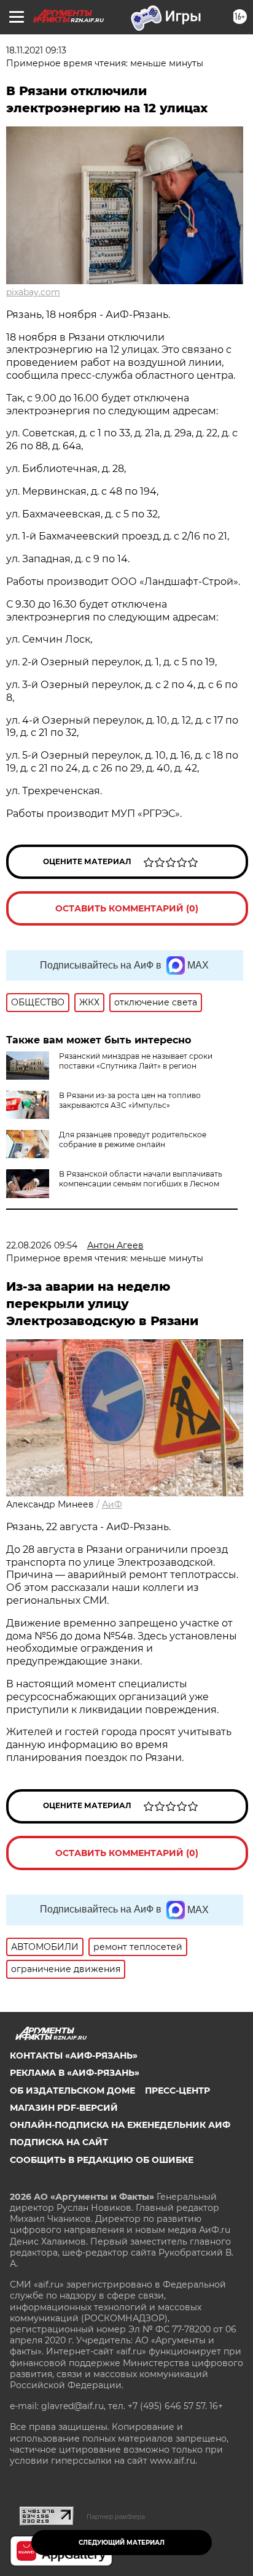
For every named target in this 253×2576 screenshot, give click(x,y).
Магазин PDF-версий (64, 2108)
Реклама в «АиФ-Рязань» (75, 2073)
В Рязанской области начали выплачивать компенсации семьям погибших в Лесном (141, 1179)
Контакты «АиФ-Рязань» (74, 2056)
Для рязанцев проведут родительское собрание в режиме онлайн (133, 1139)
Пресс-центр (177, 2091)
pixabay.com (33, 292)
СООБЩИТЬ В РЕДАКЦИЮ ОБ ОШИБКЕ (102, 2160)
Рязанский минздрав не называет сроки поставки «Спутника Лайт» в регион (136, 1061)
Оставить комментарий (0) (127, 908)
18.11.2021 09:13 (36, 50)
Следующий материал (122, 2543)
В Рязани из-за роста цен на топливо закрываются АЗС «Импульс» (130, 1100)
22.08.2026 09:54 (42, 1245)
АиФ (112, 1504)
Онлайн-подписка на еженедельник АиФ (120, 2125)
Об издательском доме (72, 2091)
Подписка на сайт (59, 2142)
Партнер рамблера (116, 2516)
